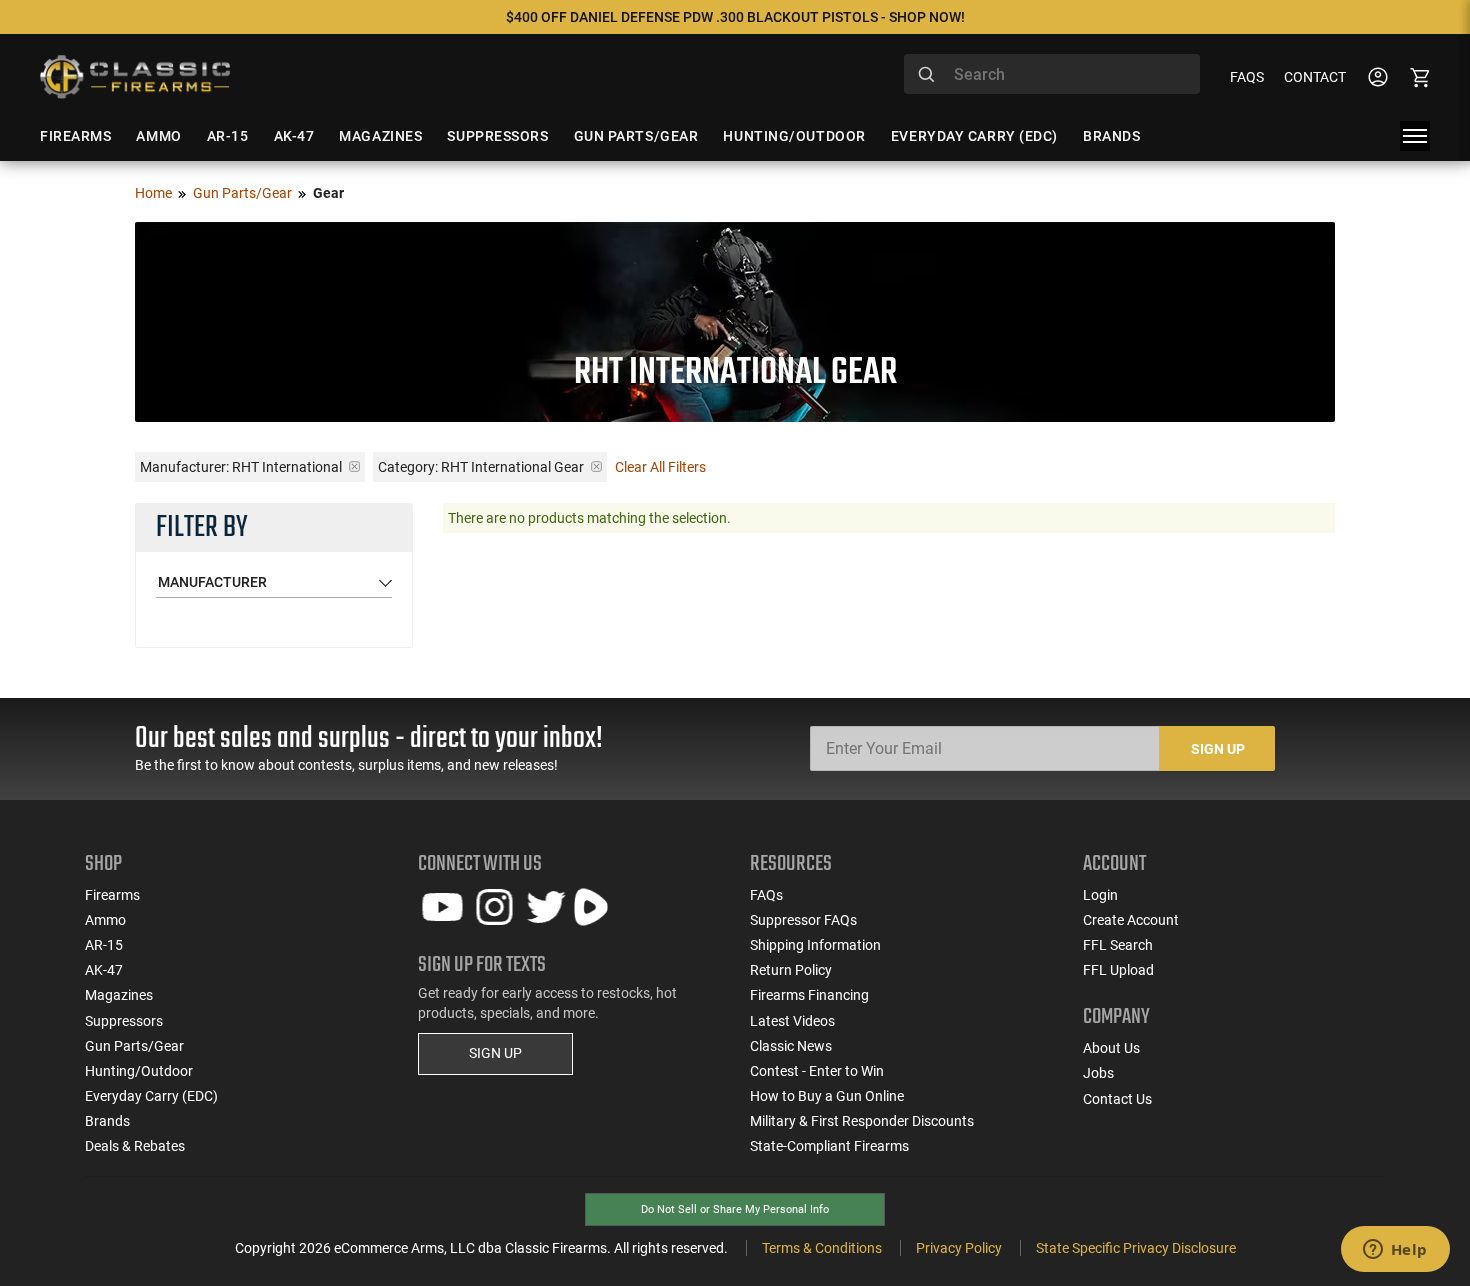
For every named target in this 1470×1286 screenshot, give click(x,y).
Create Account (1131, 920)
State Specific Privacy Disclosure (1136, 1248)
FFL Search (1118, 945)
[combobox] (1052, 74)
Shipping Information (815, 945)
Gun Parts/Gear (242, 193)
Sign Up (1218, 749)
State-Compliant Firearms (829, 1146)
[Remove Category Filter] (596, 466)
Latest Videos (792, 1021)
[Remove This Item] (354, 466)
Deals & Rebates (135, 1146)
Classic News (791, 1046)
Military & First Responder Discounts (862, 1121)
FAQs (1247, 77)
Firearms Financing (809, 995)
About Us (1111, 1048)
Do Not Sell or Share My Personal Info (735, 1209)
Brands (107, 1121)
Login (1100, 895)
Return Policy (791, 970)
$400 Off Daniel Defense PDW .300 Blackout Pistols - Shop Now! (735, 17)
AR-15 (104, 945)
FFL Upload (1118, 970)
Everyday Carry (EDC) (151, 1096)
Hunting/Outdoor (139, 1071)
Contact (1315, 77)
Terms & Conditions (822, 1248)
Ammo (105, 920)
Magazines (119, 995)
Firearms (112, 895)
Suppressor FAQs (803, 920)
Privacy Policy (959, 1248)
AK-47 (104, 970)
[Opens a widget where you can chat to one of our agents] (1395, 1251)
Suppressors (124, 1021)
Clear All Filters (660, 467)
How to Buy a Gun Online (827, 1096)
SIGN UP (495, 1053)
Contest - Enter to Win (817, 1071)
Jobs (1098, 1073)
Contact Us (1117, 1099)
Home (153, 193)
